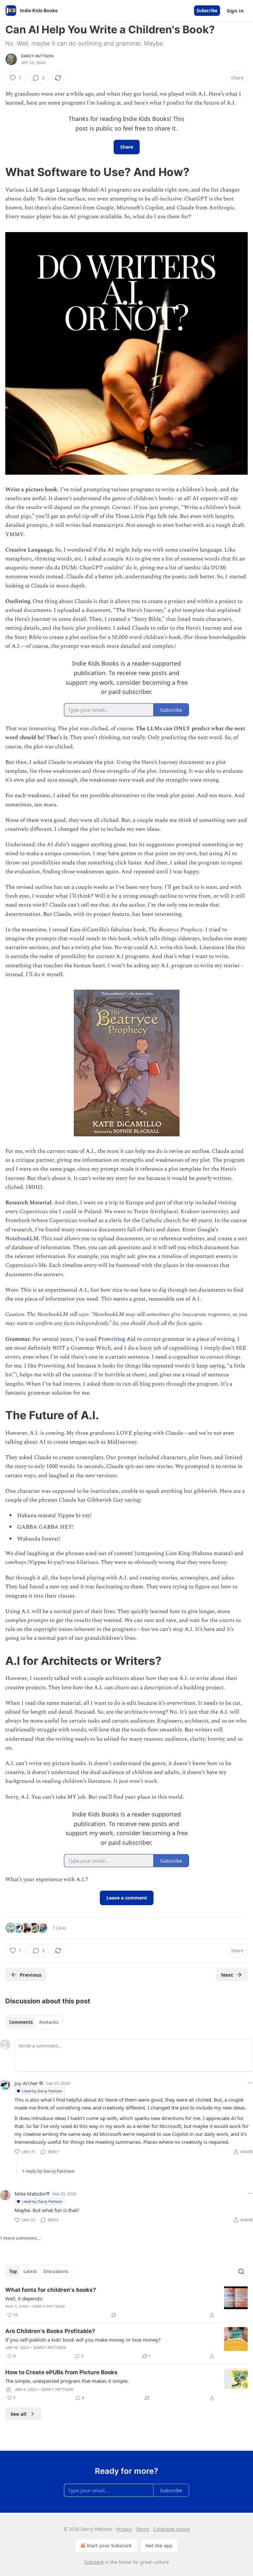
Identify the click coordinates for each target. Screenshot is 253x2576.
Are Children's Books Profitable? (50, 2331)
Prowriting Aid (118, 1339)
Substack (94, 2562)
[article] (126, 2302)
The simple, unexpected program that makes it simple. (67, 2381)
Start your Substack (109, 2546)
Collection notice (171, 2529)
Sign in (235, 11)
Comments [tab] (21, 2022)
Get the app (159, 2546)
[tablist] (34, 2022)
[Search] (241, 2271)
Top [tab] (13, 2271)
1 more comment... (20, 2238)
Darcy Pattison (37, 56)
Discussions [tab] (56, 2271)
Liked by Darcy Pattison (42, 2091)
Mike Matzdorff (32, 2194)
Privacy (124, 2529)
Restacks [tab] (49, 2022)
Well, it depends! (24, 2298)
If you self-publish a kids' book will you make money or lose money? (83, 2340)
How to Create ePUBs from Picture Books (61, 2372)
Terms (142, 2529)
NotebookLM (22, 1239)
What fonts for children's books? (51, 2290)
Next (227, 1975)
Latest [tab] (30, 2271)
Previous (30, 1975)
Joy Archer (26, 2083)
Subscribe (207, 11)
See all (19, 2414)
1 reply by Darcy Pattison (48, 2171)
